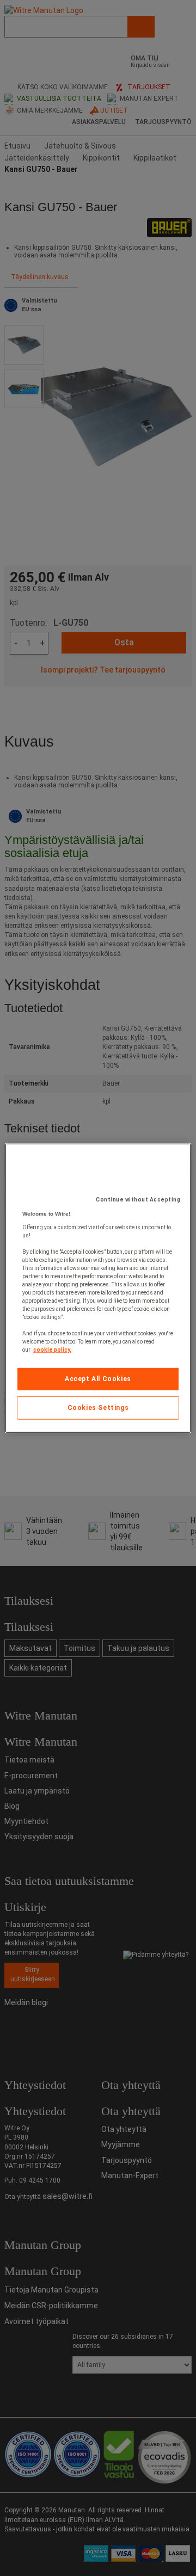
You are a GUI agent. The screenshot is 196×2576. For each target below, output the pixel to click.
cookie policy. (52, 1350)
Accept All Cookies (98, 1379)
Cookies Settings (98, 1408)
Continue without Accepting (138, 1200)
